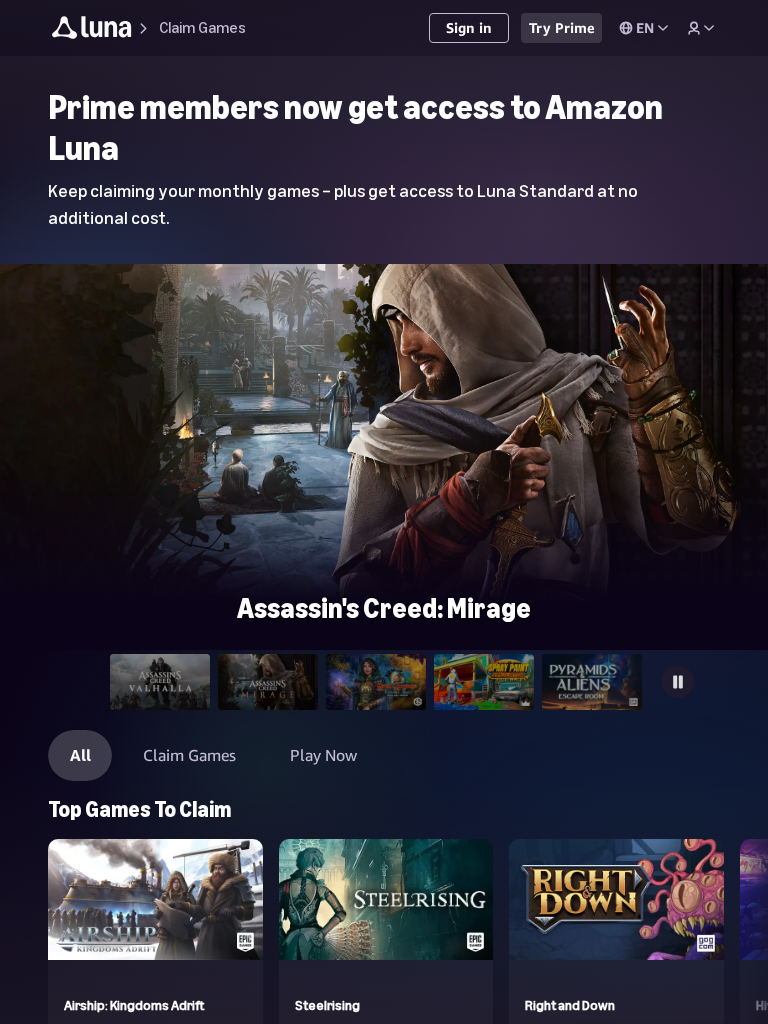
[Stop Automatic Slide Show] (678, 682)
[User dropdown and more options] (701, 28)
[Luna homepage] (92, 30)
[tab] (160, 682)
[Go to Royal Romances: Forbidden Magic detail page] (384, 273)
